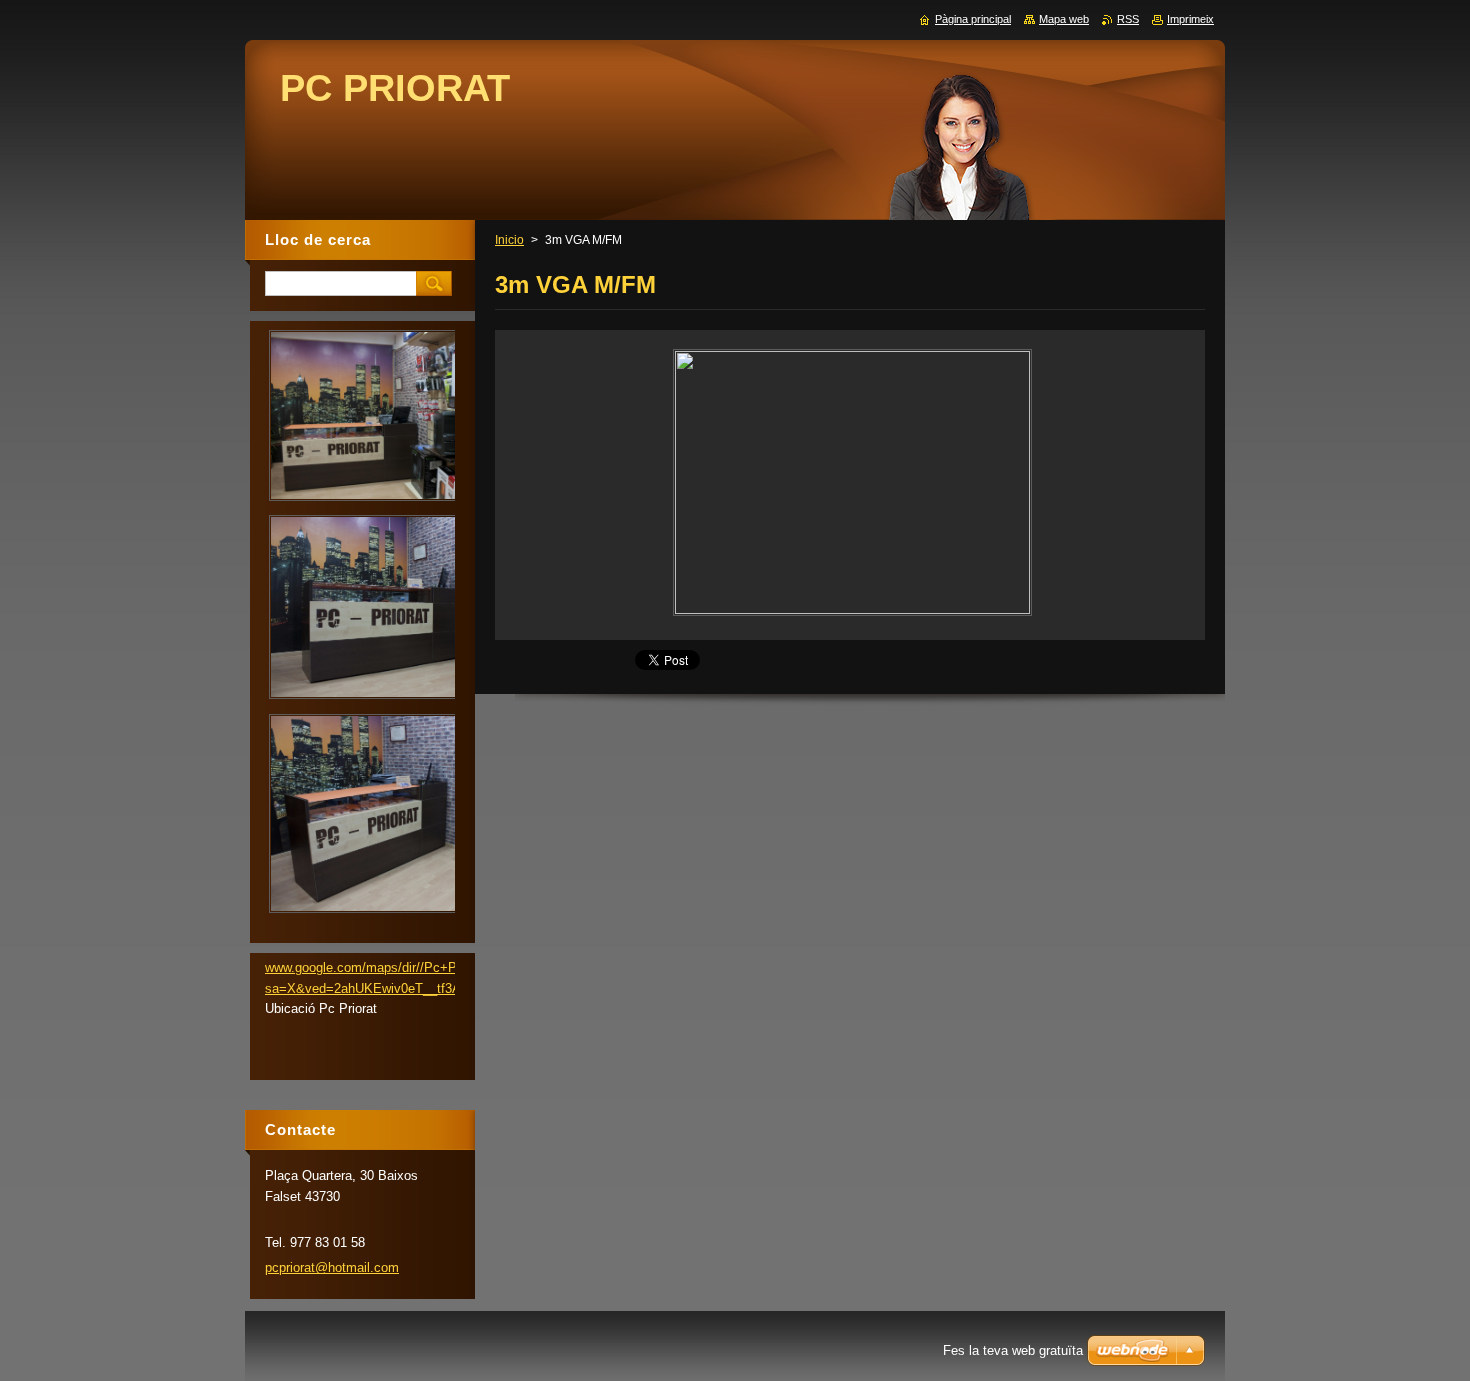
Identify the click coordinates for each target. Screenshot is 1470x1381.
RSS (1128, 19)
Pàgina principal (973, 19)
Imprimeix (1190, 19)
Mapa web (1064, 19)
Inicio (509, 240)
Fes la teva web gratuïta (1013, 1350)
